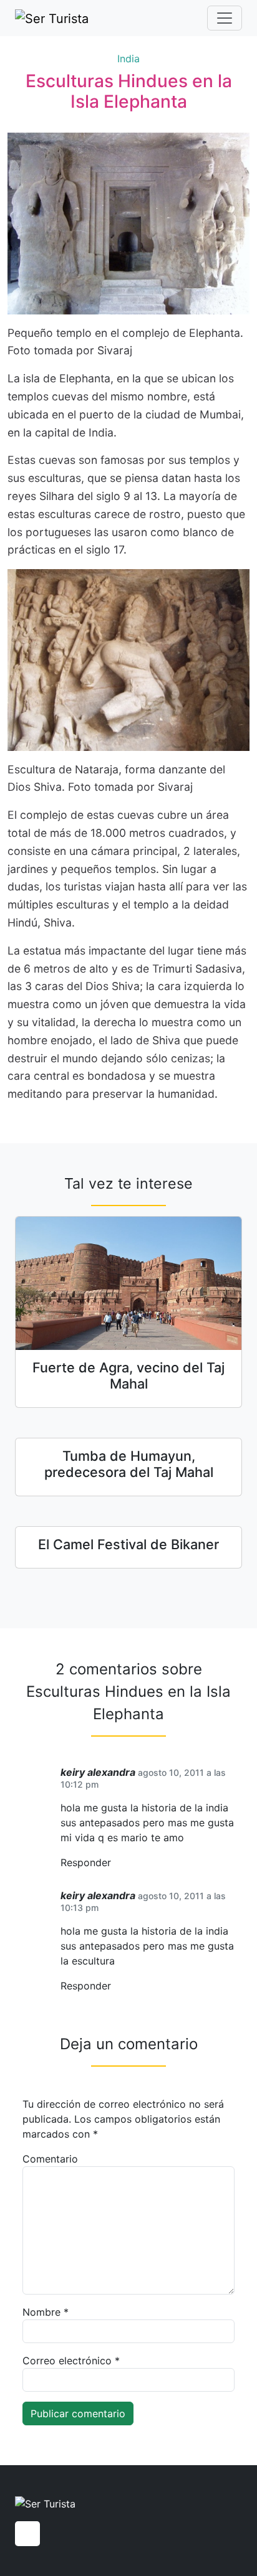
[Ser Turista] (52, 18)
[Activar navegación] (225, 18)
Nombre (46, 2312)
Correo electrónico (71, 2361)
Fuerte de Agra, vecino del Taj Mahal (128, 1375)
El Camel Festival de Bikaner (128, 1544)
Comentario (50, 2159)
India (128, 59)
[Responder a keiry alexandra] (115, 1863)
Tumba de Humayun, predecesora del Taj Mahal (129, 1464)
